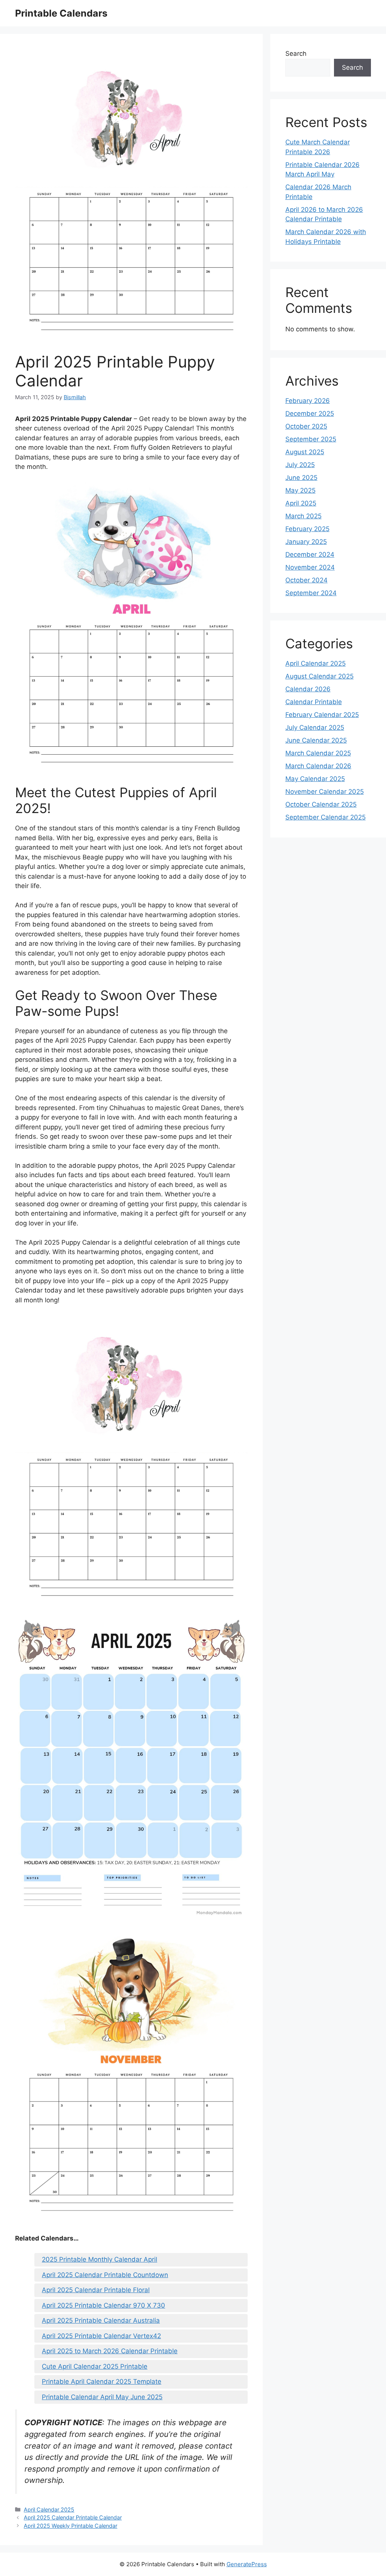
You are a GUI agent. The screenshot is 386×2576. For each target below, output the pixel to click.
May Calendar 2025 (315, 779)
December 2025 (310, 414)
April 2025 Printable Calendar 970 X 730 (103, 2305)
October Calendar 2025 (321, 804)
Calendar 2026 (308, 689)
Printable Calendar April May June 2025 (102, 2397)
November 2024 (310, 567)
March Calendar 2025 (318, 753)
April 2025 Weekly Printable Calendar (70, 2526)
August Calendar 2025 (319, 676)
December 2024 (310, 554)
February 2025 (307, 529)
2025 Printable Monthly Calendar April (100, 2259)
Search (296, 54)
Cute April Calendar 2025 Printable (95, 2366)
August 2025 (305, 452)
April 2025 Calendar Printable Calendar (73, 2517)
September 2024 (311, 593)
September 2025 (311, 439)
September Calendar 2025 (325, 817)
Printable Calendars (61, 13)
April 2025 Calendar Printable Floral (96, 2290)
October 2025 (306, 426)
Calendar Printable (314, 702)
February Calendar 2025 (322, 715)
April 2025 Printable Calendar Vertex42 (101, 2336)
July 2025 (300, 465)
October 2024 (306, 580)
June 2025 (301, 478)
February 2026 (308, 401)
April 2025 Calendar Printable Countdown (105, 2275)
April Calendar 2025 (49, 2509)
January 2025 (306, 542)
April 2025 (301, 503)
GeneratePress (247, 2564)
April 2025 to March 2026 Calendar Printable (110, 2351)
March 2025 (303, 516)
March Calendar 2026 (318, 766)
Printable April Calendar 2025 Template (102, 2381)
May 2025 (300, 490)
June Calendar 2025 (316, 740)
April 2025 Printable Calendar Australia (101, 2320)
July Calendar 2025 (315, 727)
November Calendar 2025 (325, 792)
